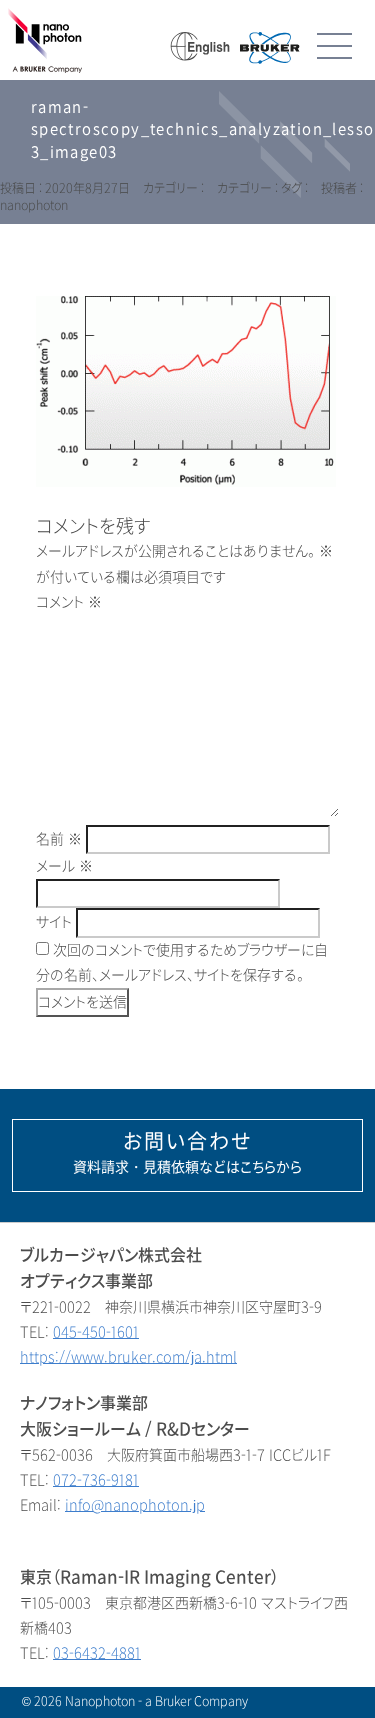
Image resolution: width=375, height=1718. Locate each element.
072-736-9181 (96, 1480)
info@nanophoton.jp (135, 1505)
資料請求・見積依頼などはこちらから (187, 1153)
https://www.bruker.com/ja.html (128, 1357)
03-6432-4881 (97, 1653)
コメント (69, 602)
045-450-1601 (96, 1332)
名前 (59, 839)
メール (64, 866)
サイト (54, 922)
